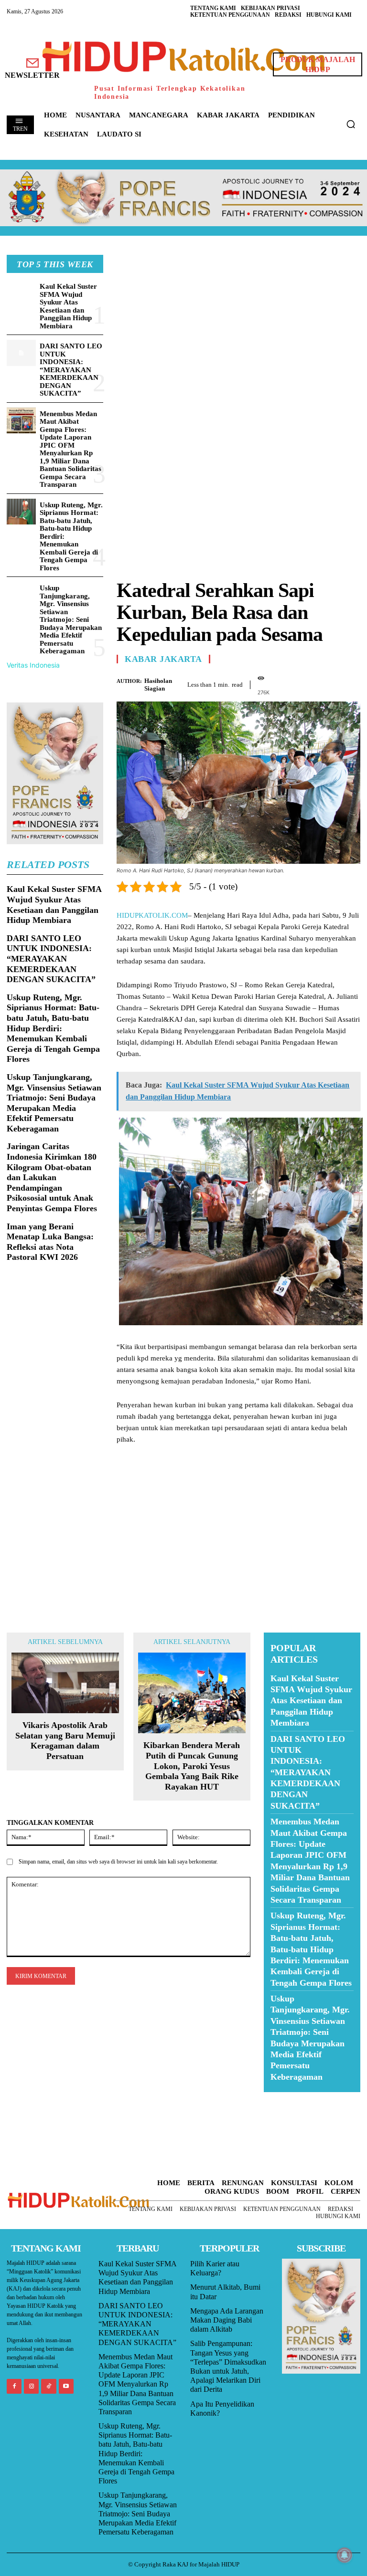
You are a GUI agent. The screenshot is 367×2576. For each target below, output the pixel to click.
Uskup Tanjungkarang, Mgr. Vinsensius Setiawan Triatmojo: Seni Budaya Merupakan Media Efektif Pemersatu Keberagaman (71, 619)
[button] (351, 124)
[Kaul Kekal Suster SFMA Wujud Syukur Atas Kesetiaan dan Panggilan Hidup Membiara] (21, 293)
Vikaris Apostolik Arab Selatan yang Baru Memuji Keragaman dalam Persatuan (65, 1741)
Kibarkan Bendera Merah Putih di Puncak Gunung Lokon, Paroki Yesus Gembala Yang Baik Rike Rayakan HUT (192, 1766)
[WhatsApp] (329, 683)
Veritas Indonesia (33, 665)
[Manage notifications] (345, 2555)
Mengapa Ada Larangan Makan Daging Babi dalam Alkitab (227, 2320)
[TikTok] (49, 2386)
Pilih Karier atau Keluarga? (215, 2268)
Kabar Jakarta (163, 659)
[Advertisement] (238, 322)
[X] (307, 683)
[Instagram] (31, 2386)
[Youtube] (66, 2386)
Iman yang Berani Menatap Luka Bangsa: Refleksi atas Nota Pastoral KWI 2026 (50, 1242)
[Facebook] (285, 683)
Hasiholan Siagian (158, 685)
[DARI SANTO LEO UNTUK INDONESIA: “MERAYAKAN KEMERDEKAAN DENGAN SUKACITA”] (21, 353)
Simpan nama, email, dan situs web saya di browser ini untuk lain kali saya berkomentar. (118, 1862)
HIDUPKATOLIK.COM (152, 915)
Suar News (282, 2098)
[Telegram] (351, 683)
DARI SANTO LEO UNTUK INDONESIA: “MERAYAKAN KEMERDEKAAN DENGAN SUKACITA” (71, 370)
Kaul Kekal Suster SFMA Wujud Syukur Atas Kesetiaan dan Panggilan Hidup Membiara (68, 306)
